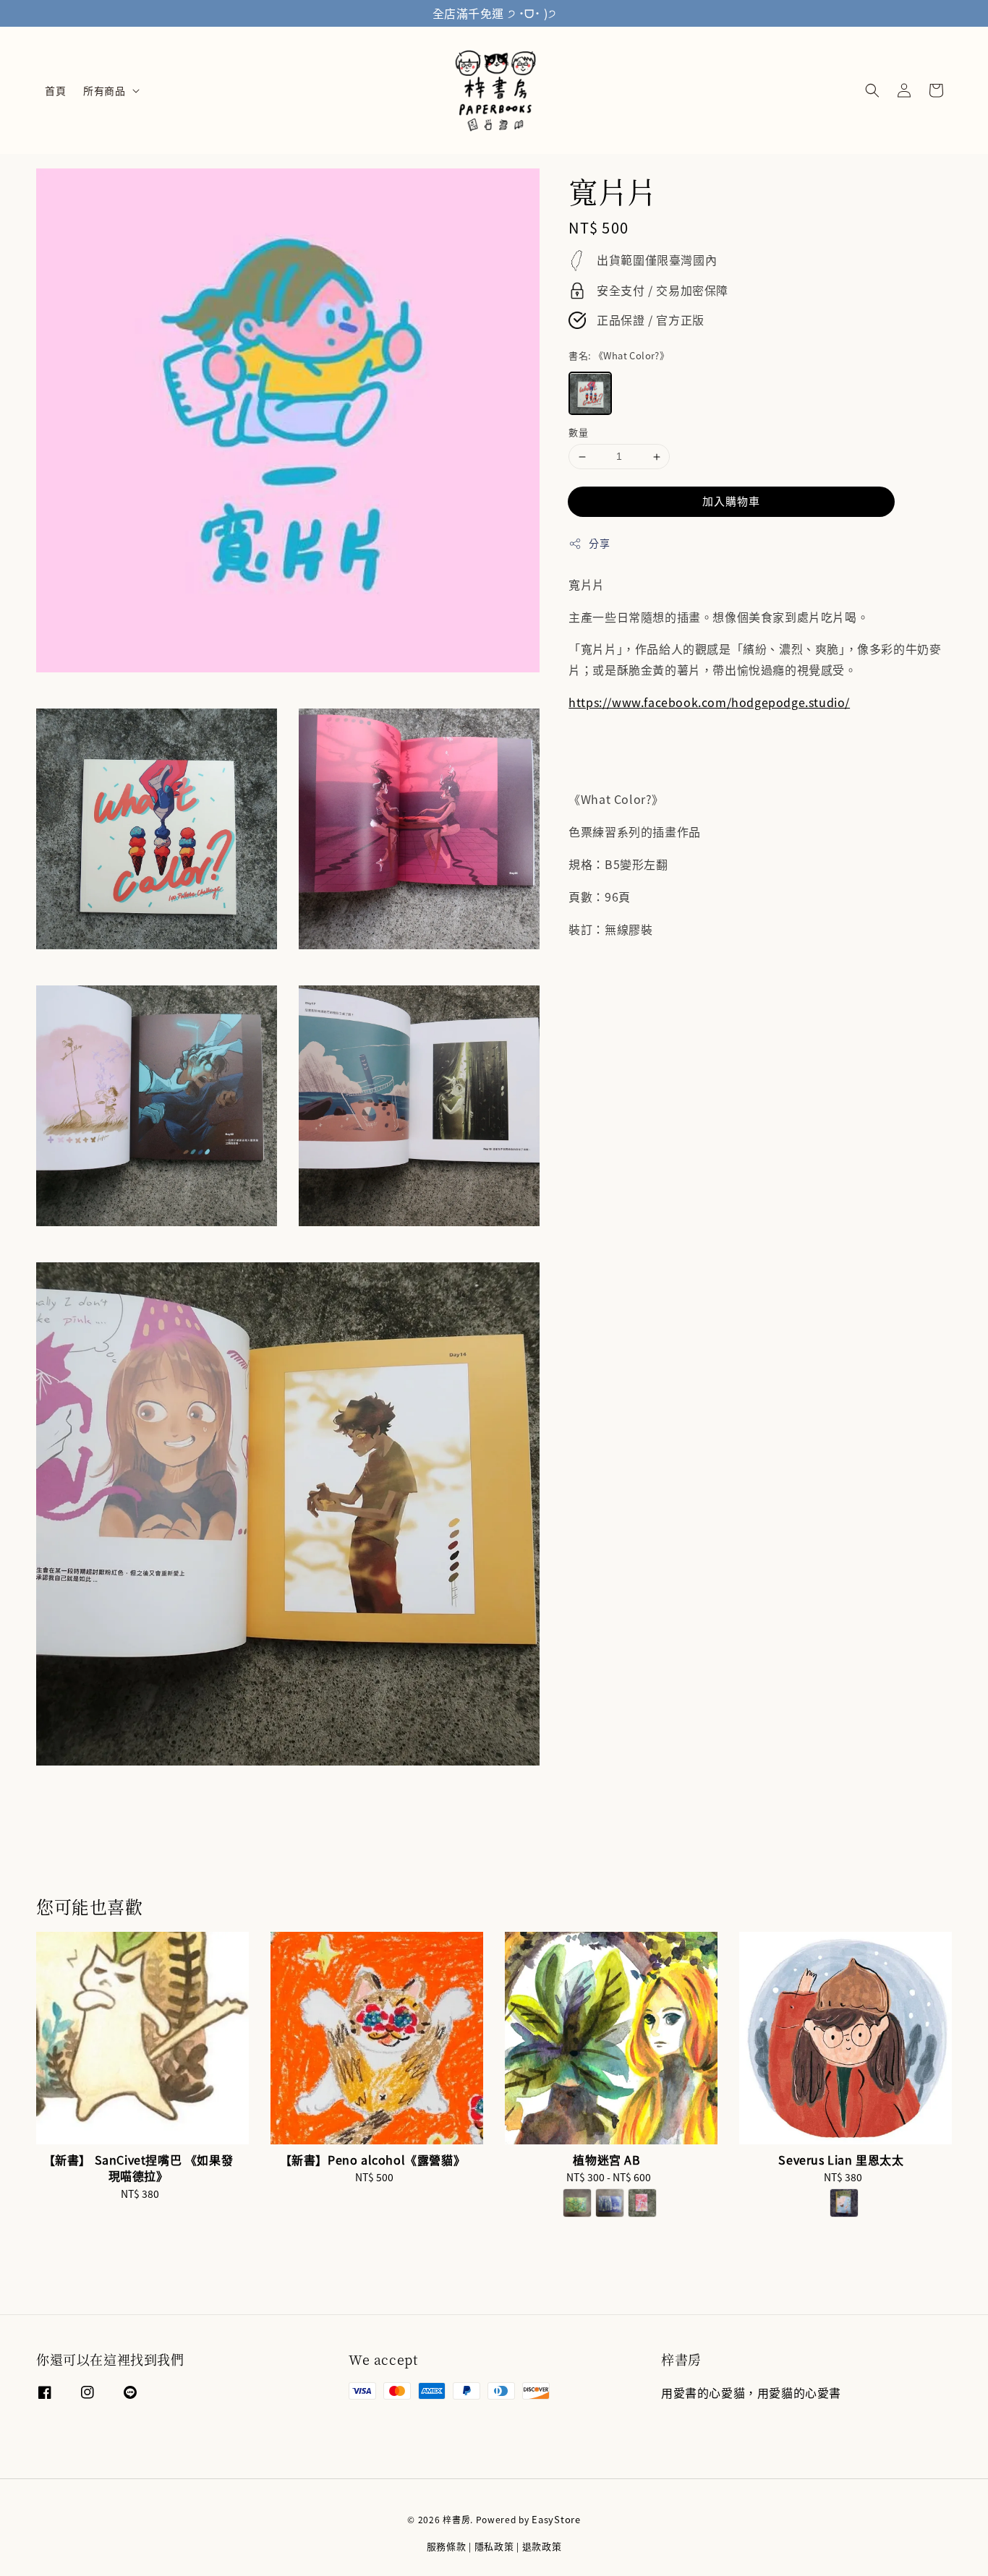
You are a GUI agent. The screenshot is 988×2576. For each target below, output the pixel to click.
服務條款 (447, 2546)
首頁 (55, 90)
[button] (872, 90)
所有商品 (104, 90)
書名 (619, 355)
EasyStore (556, 2519)
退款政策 (542, 2546)
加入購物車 (731, 501)
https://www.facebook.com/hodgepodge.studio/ (709, 703)
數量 (578, 433)
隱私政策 (494, 2546)
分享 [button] (599, 543)
